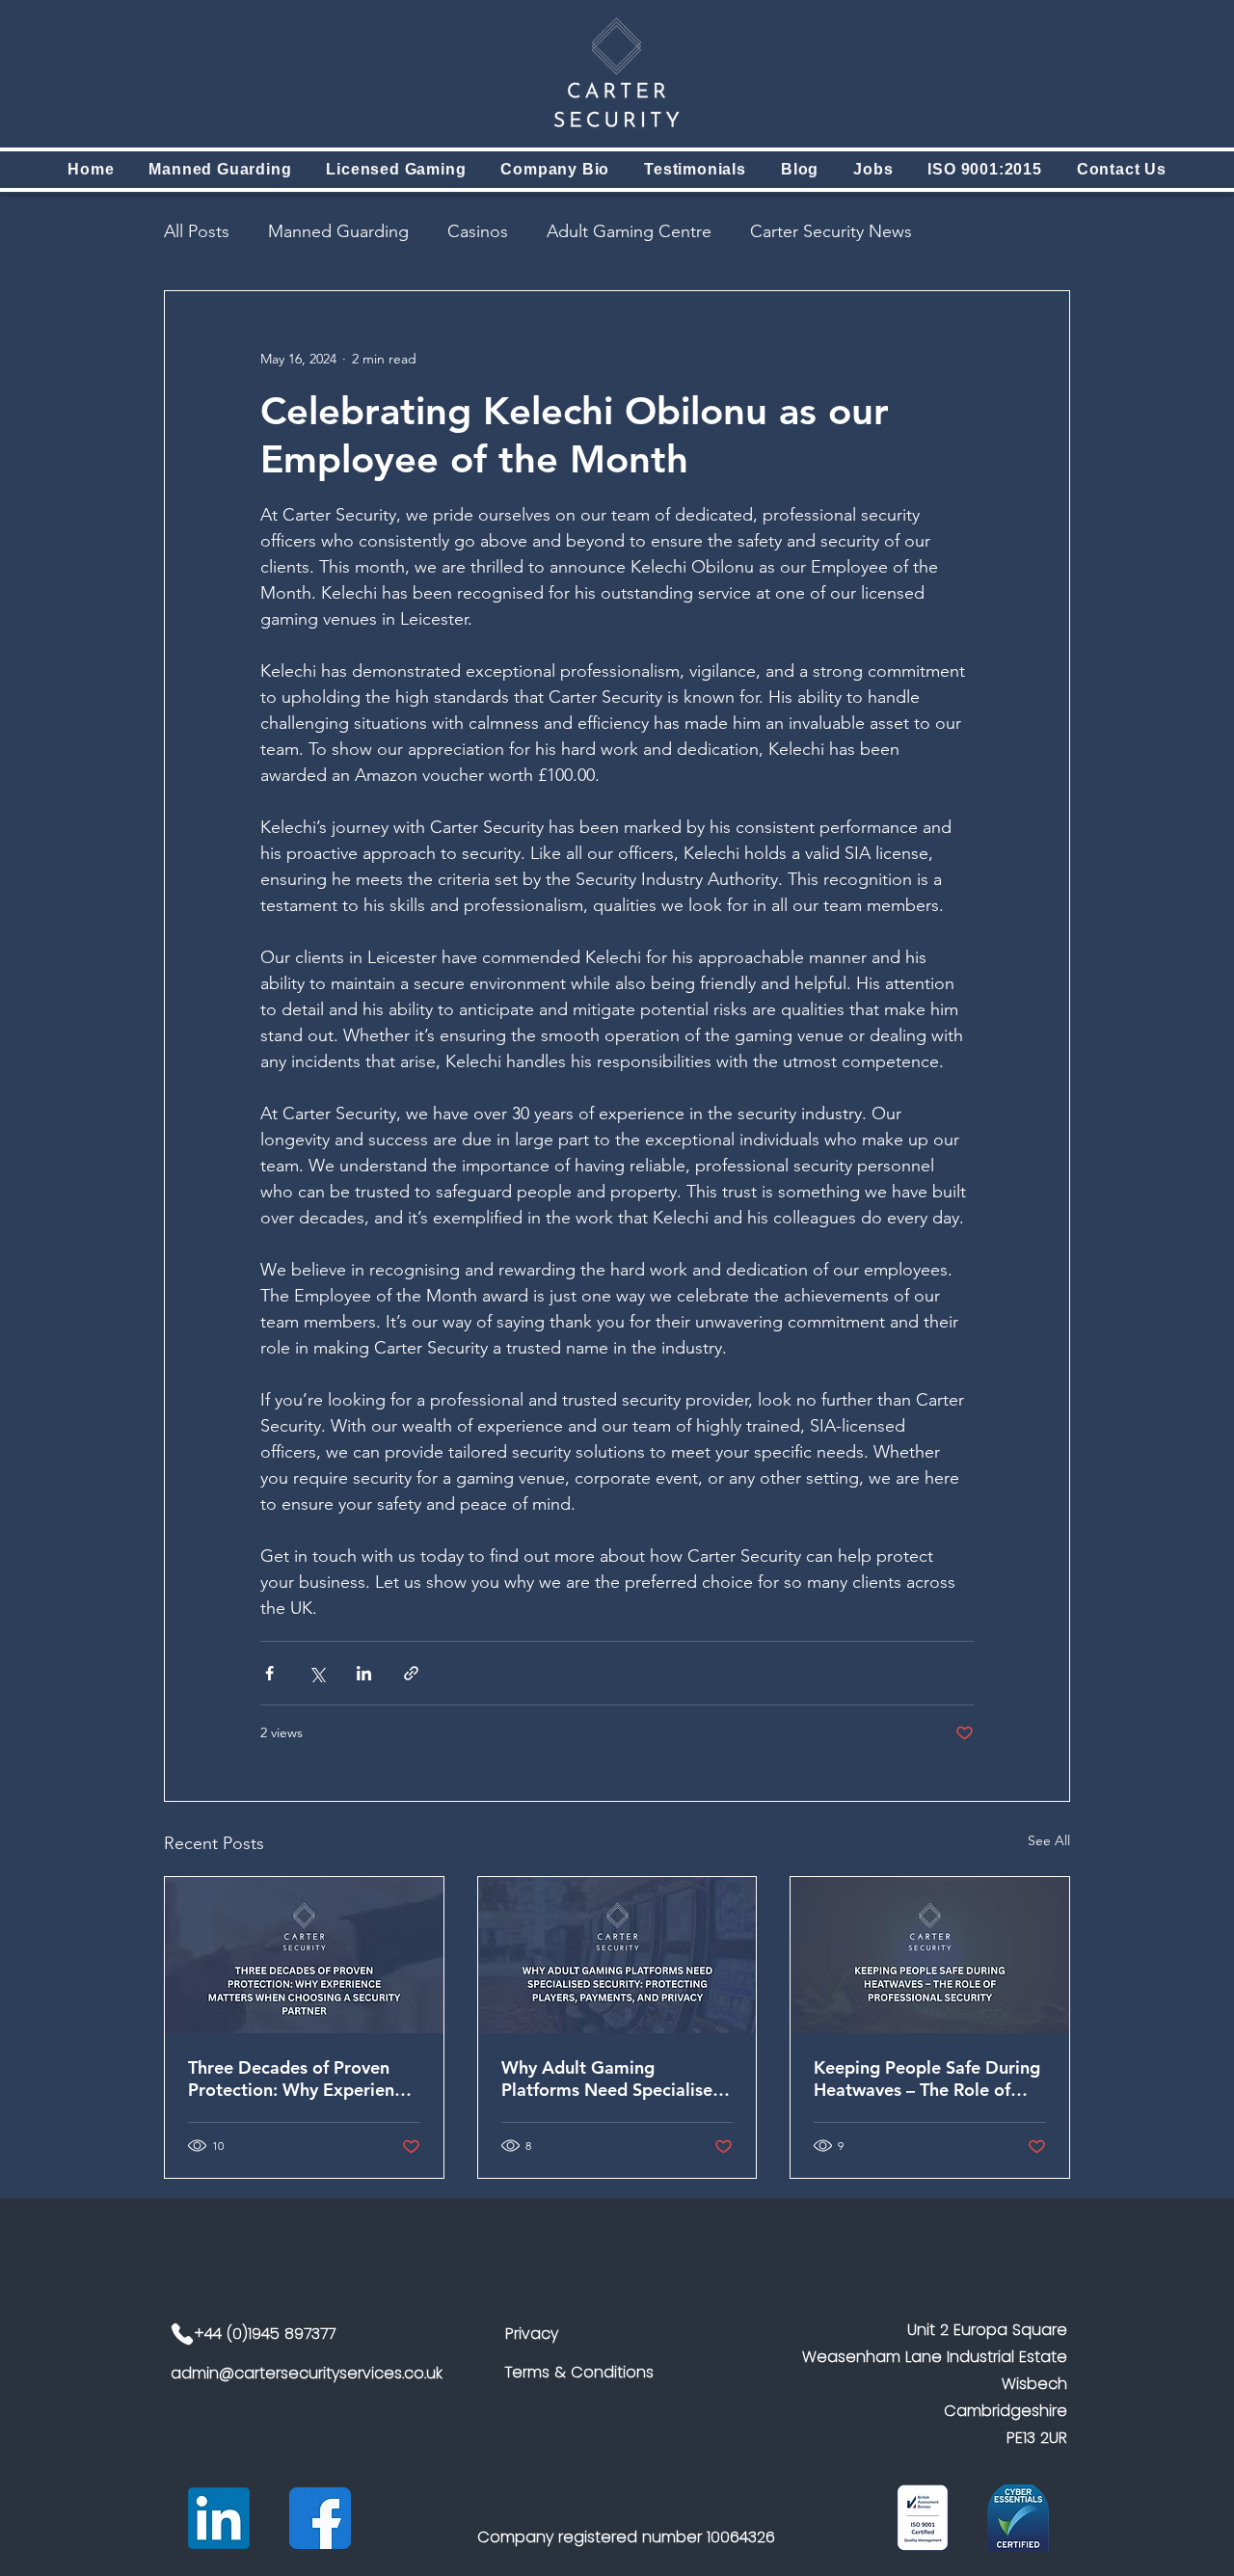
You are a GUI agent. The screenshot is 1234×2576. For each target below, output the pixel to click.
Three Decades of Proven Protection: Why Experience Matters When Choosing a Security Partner (300, 2079)
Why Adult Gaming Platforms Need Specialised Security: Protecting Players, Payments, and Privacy (615, 2079)
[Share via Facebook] (269, 1673)
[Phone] (182, 2334)
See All (1049, 1840)
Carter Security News (831, 231)
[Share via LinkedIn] (364, 1673)
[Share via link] (411, 1673)
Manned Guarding (338, 231)
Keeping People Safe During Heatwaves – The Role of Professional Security (927, 2079)
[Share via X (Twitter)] (317, 1673)
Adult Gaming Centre (629, 231)
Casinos (478, 231)
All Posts (197, 231)
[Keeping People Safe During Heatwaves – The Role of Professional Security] (930, 1955)
